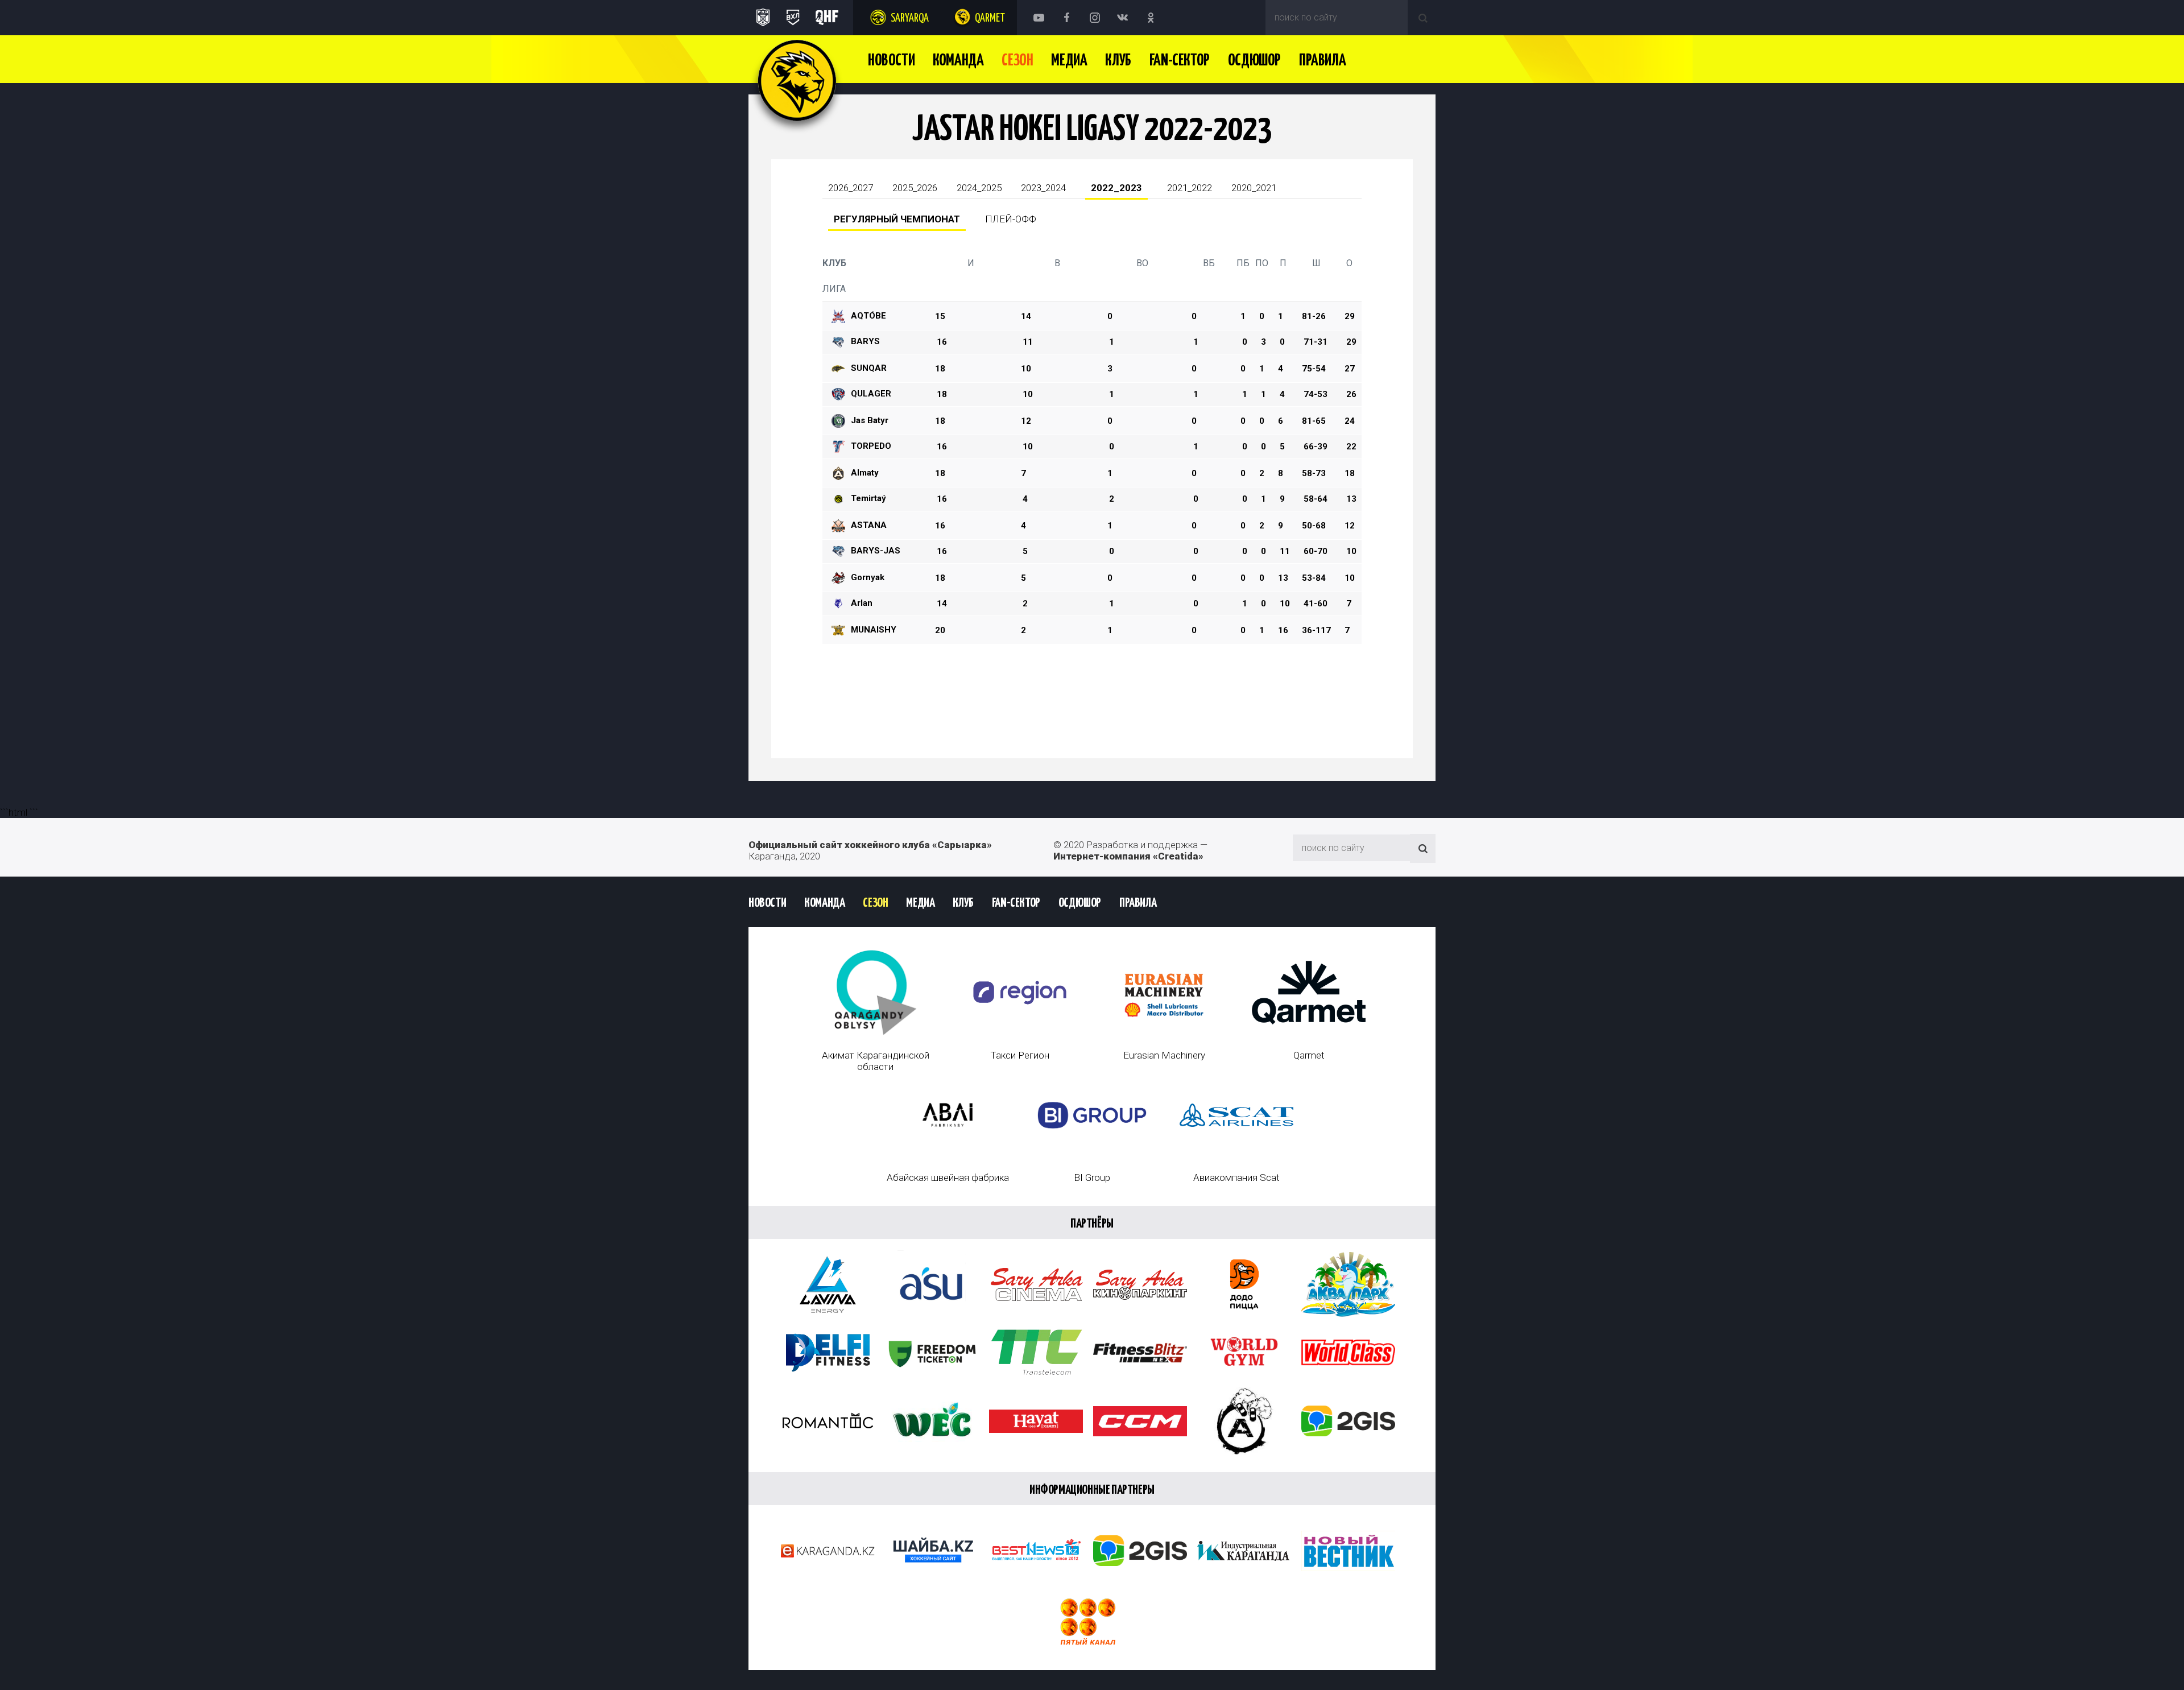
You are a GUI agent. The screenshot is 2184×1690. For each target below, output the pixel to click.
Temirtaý (868, 498)
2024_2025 (979, 188)
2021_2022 (1190, 188)
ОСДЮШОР (1254, 61)
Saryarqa (910, 18)
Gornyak (868, 577)
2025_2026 (915, 188)
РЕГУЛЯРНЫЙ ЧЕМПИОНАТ (897, 219)
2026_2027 (851, 188)
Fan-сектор (1180, 61)
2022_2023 (1116, 188)
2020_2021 (1254, 188)
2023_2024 (1043, 188)
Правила (1322, 61)
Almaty (865, 473)
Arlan (862, 603)
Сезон (1017, 61)
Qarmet (990, 18)
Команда (958, 61)
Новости (891, 61)
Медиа (1069, 61)
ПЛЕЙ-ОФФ (1011, 219)
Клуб (1118, 61)
